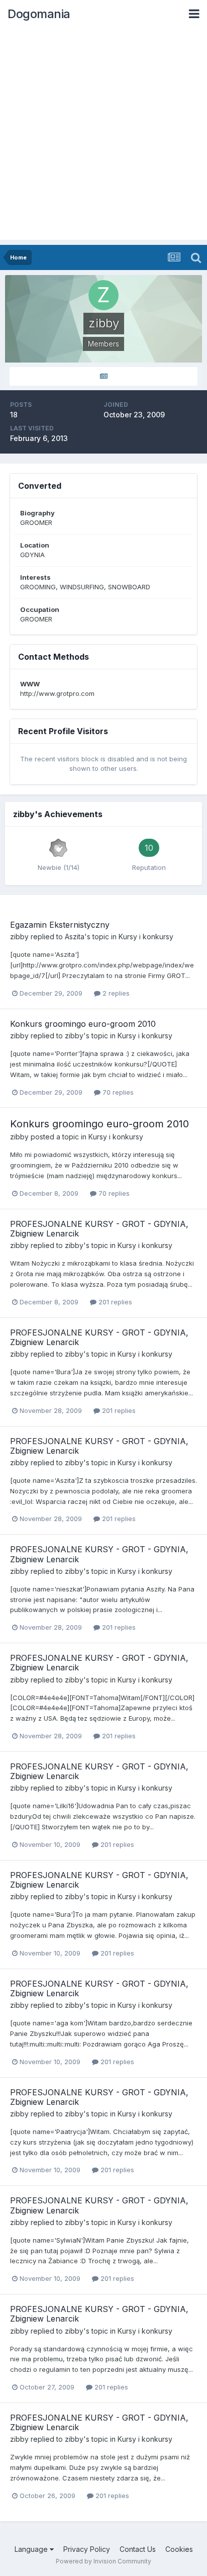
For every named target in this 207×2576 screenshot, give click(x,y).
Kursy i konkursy (146, 937)
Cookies (179, 2549)
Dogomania (39, 14)
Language (32, 2549)
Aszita (75, 937)
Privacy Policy (87, 2549)
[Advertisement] (103, 136)
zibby (19, 937)
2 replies (115, 993)
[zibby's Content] (103, 376)
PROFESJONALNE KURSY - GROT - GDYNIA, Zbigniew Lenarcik (99, 1229)
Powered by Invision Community (103, 2561)
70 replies (117, 1092)
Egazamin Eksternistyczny (60, 925)
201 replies (114, 1302)
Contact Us (138, 2549)
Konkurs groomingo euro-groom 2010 (83, 1024)
